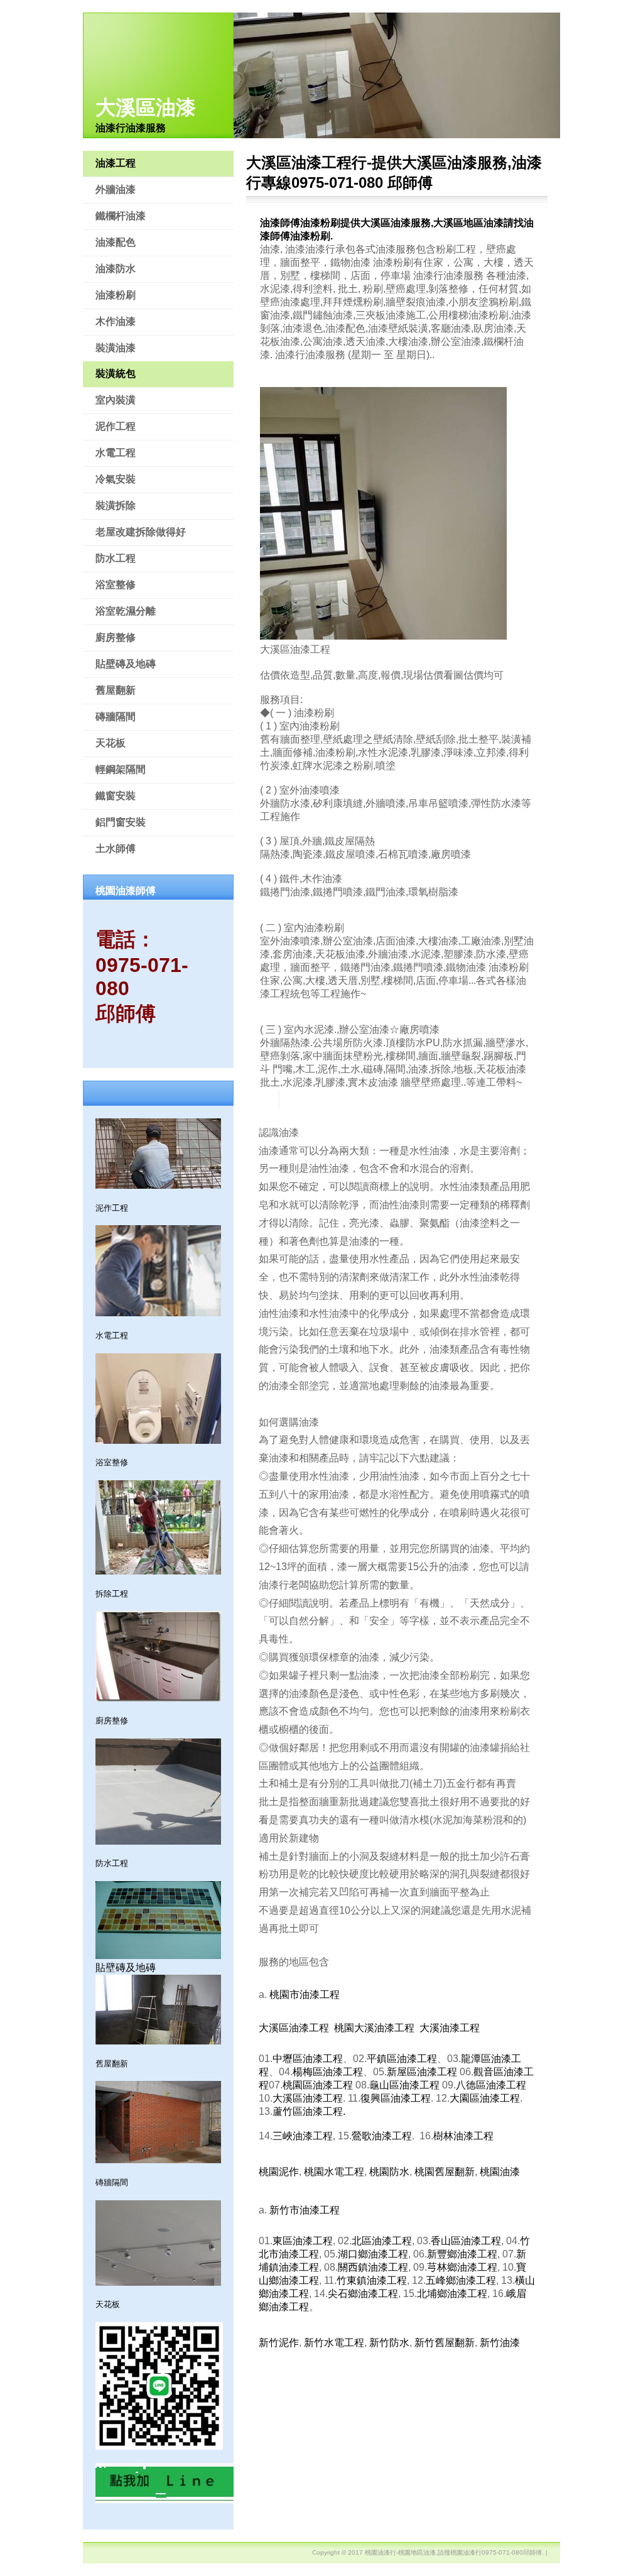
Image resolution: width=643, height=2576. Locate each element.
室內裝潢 (116, 400)
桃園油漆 (500, 2172)
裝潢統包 (116, 374)
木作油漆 (116, 321)
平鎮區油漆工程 (402, 2059)
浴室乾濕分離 (126, 611)
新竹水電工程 (334, 2343)
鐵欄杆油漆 (121, 216)
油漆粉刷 (116, 295)
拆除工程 (112, 1594)
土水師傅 (116, 849)
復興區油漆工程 (396, 2098)
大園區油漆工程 (485, 2098)
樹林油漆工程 (463, 2136)
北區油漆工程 (382, 2241)
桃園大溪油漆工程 (374, 2028)
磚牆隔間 (116, 717)
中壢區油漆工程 (308, 2059)
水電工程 (116, 453)
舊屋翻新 (116, 690)
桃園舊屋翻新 (445, 2172)
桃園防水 (389, 2172)
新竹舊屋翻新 (445, 2343)
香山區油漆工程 (466, 2241)
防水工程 (116, 558)
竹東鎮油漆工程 (372, 2280)
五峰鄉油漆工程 (461, 2280)
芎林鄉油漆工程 (462, 2267)
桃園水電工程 (334, 2172)
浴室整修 (116, 585)
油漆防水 (116, 269)
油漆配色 (116, 242)
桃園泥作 (279, 2172)
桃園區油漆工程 (318, 2085)
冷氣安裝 (116, 479)
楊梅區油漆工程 (328, 2072)
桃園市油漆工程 (305, 1995)
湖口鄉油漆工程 (373, 2254)
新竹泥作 (279, 2343)
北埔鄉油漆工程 (452, 2294)
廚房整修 (116, 637)
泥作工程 (116, 426)
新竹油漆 (500, 2343)
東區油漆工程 (303, 2241)
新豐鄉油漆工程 (462, 2254)
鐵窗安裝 (116, 796)
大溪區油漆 (146, 107)
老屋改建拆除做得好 (141, 532)
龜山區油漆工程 (404, 2085)
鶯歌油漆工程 (382, 2136)
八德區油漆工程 (491, 2085)
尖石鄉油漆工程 (363, 2294)
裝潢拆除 (116, 505)
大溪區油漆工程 (294, 2028)
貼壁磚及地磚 (126, 664)
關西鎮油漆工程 (373, 2267)
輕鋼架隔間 (121, 769)
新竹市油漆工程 (305, 2210)
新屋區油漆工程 (422, 2072)
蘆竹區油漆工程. (309, 2111)
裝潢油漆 (116, 348)
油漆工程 (116, 163)
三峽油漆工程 (303, 2136)
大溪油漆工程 (450, 2028)
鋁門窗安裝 (121, 822)
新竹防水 (389, 2343)
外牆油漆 (116, 189)
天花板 (111, 743)
